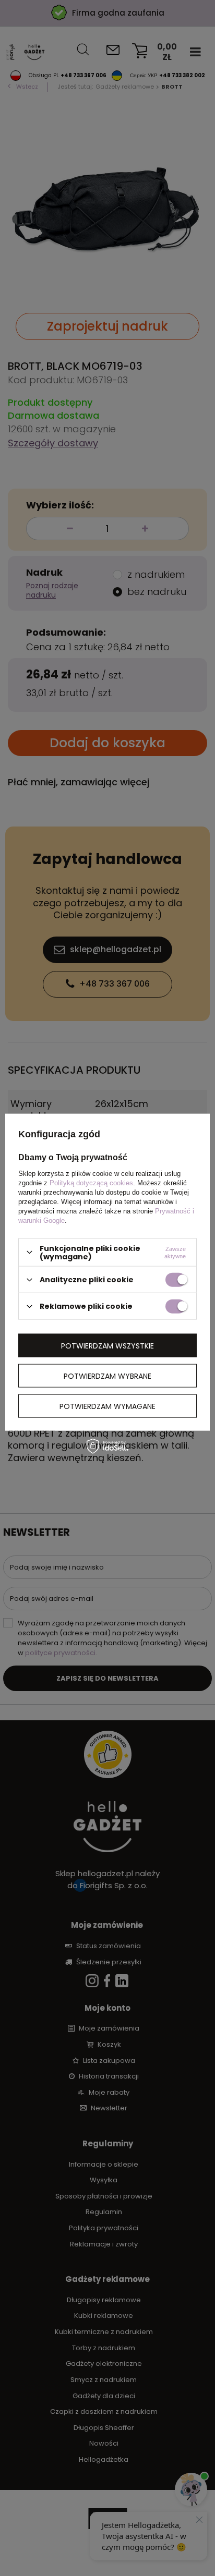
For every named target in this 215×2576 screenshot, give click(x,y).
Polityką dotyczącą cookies (91, 1182)
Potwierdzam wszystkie (107, 1345)
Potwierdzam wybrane (107, 1376)
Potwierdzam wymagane (107, 1406)
